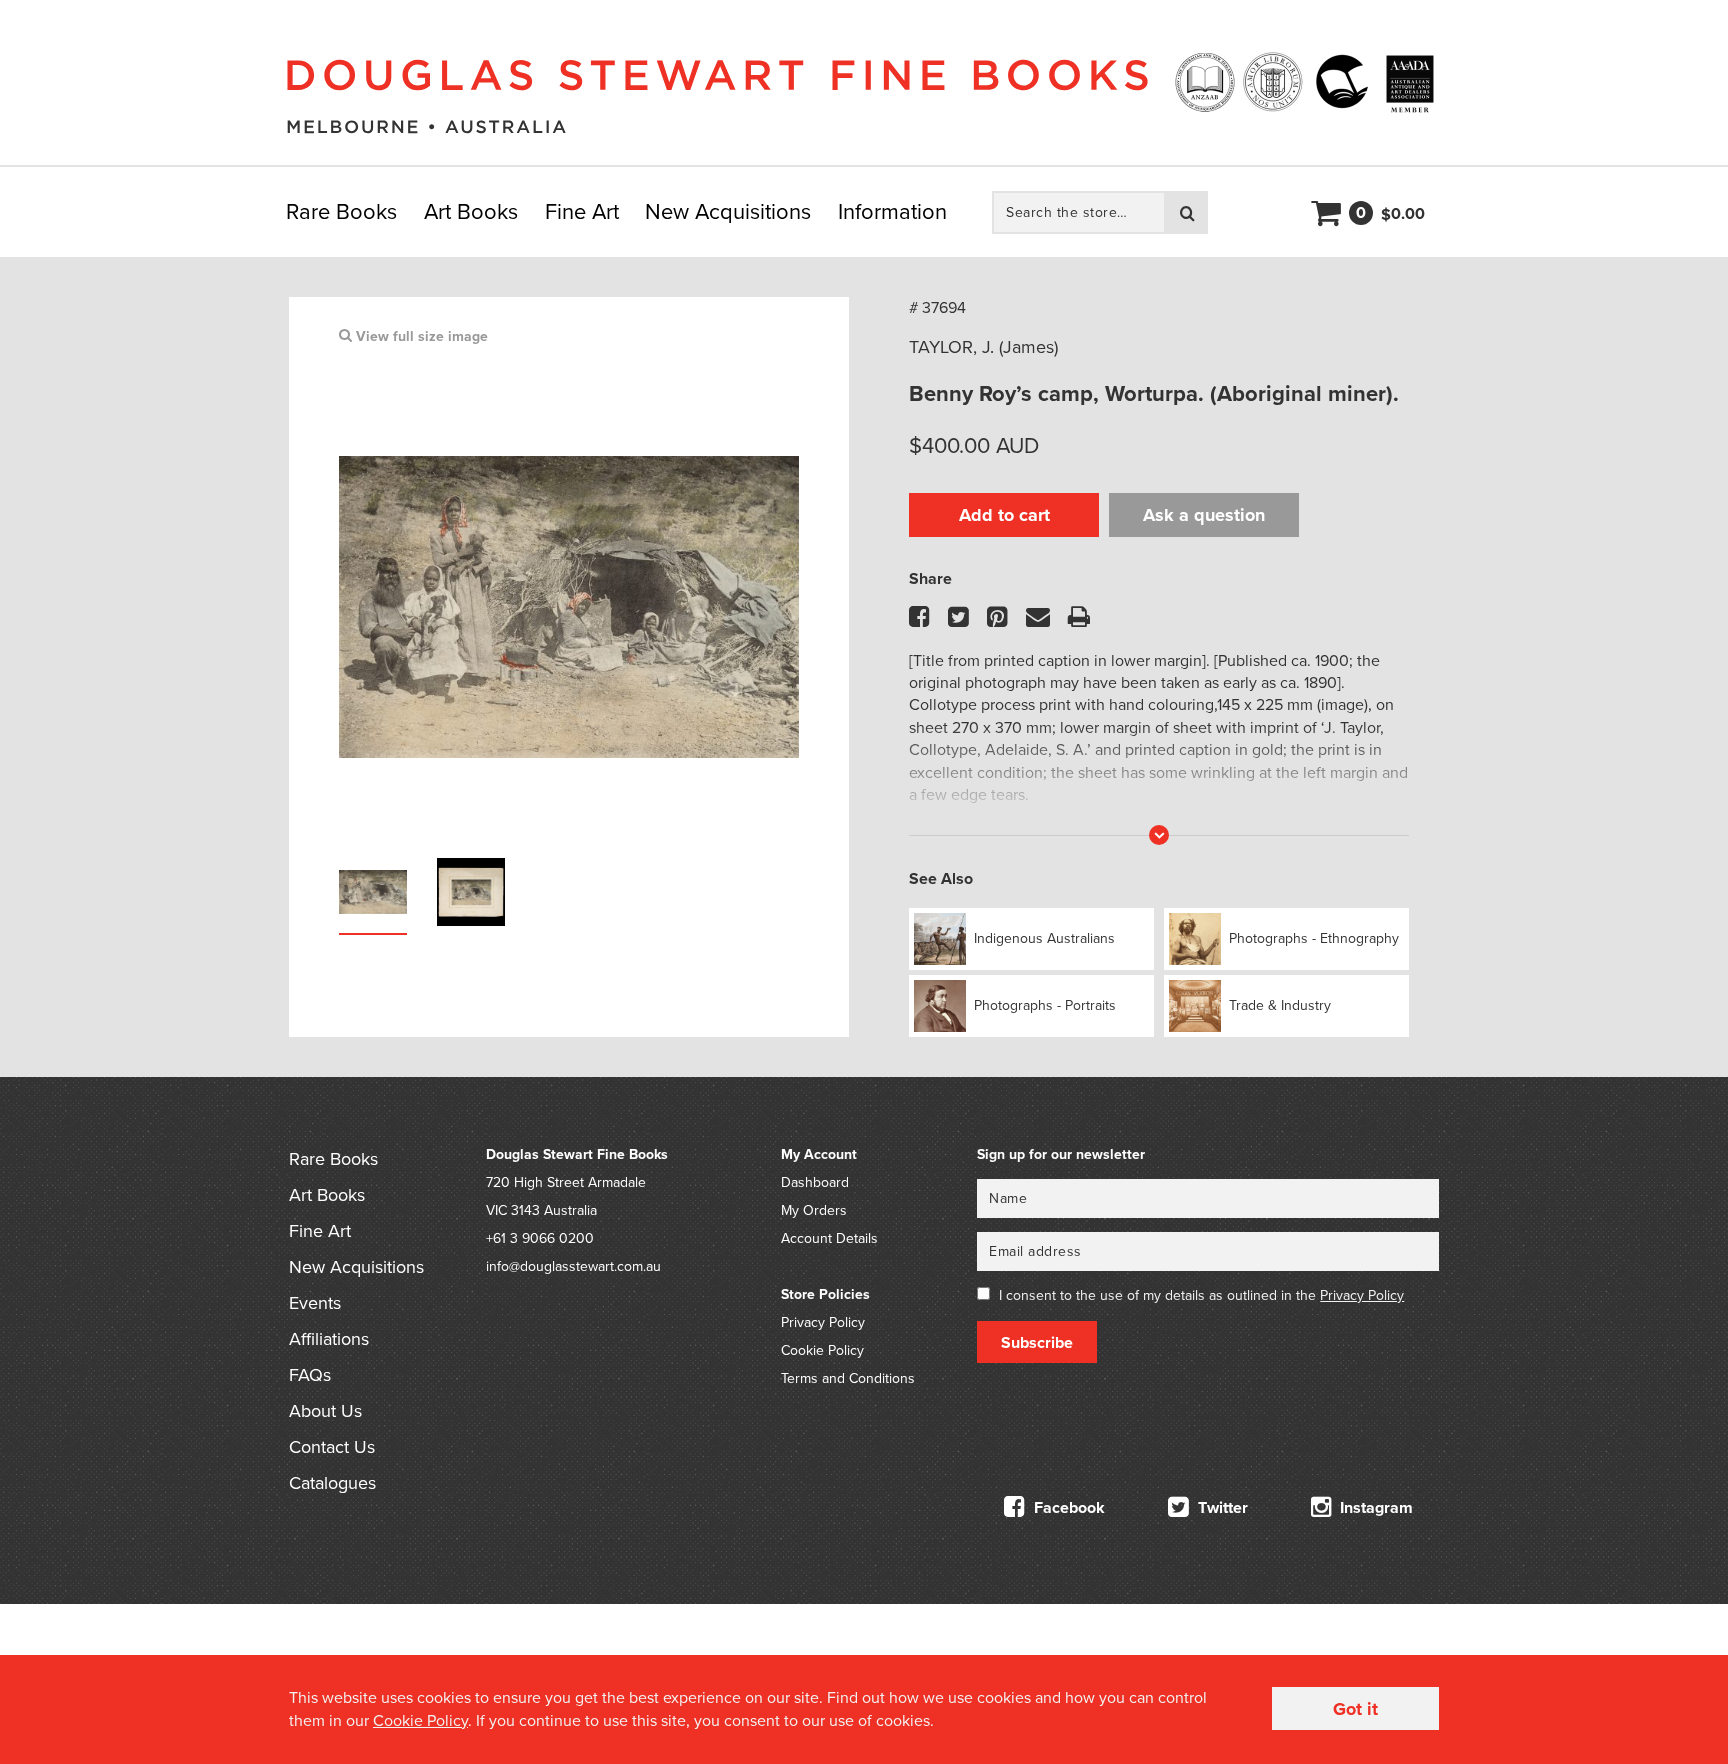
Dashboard (815, 1182)
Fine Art (582, 212)
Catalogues (332, 1483)
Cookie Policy (822, 1350)
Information (892, 212)
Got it (1355, 1709)
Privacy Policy (823, 1322)
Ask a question (1204, 515)
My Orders (814, 1210)
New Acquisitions (728, 212)
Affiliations (329, 1339)
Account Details (829, 1238)
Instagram (1374, 1508)
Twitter (1221, 1508)
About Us (325, 1411)
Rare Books (341, 212)
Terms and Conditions (848, 1378)
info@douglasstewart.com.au (573, 1266)
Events (315, 1303)
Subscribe (1037, 1343)
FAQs (310, 1375)
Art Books (471, 212)
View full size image (420, 336)
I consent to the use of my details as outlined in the (1201, 1295)
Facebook (1067, 1508)
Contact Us (332, 1447)
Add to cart (1004, 515)
